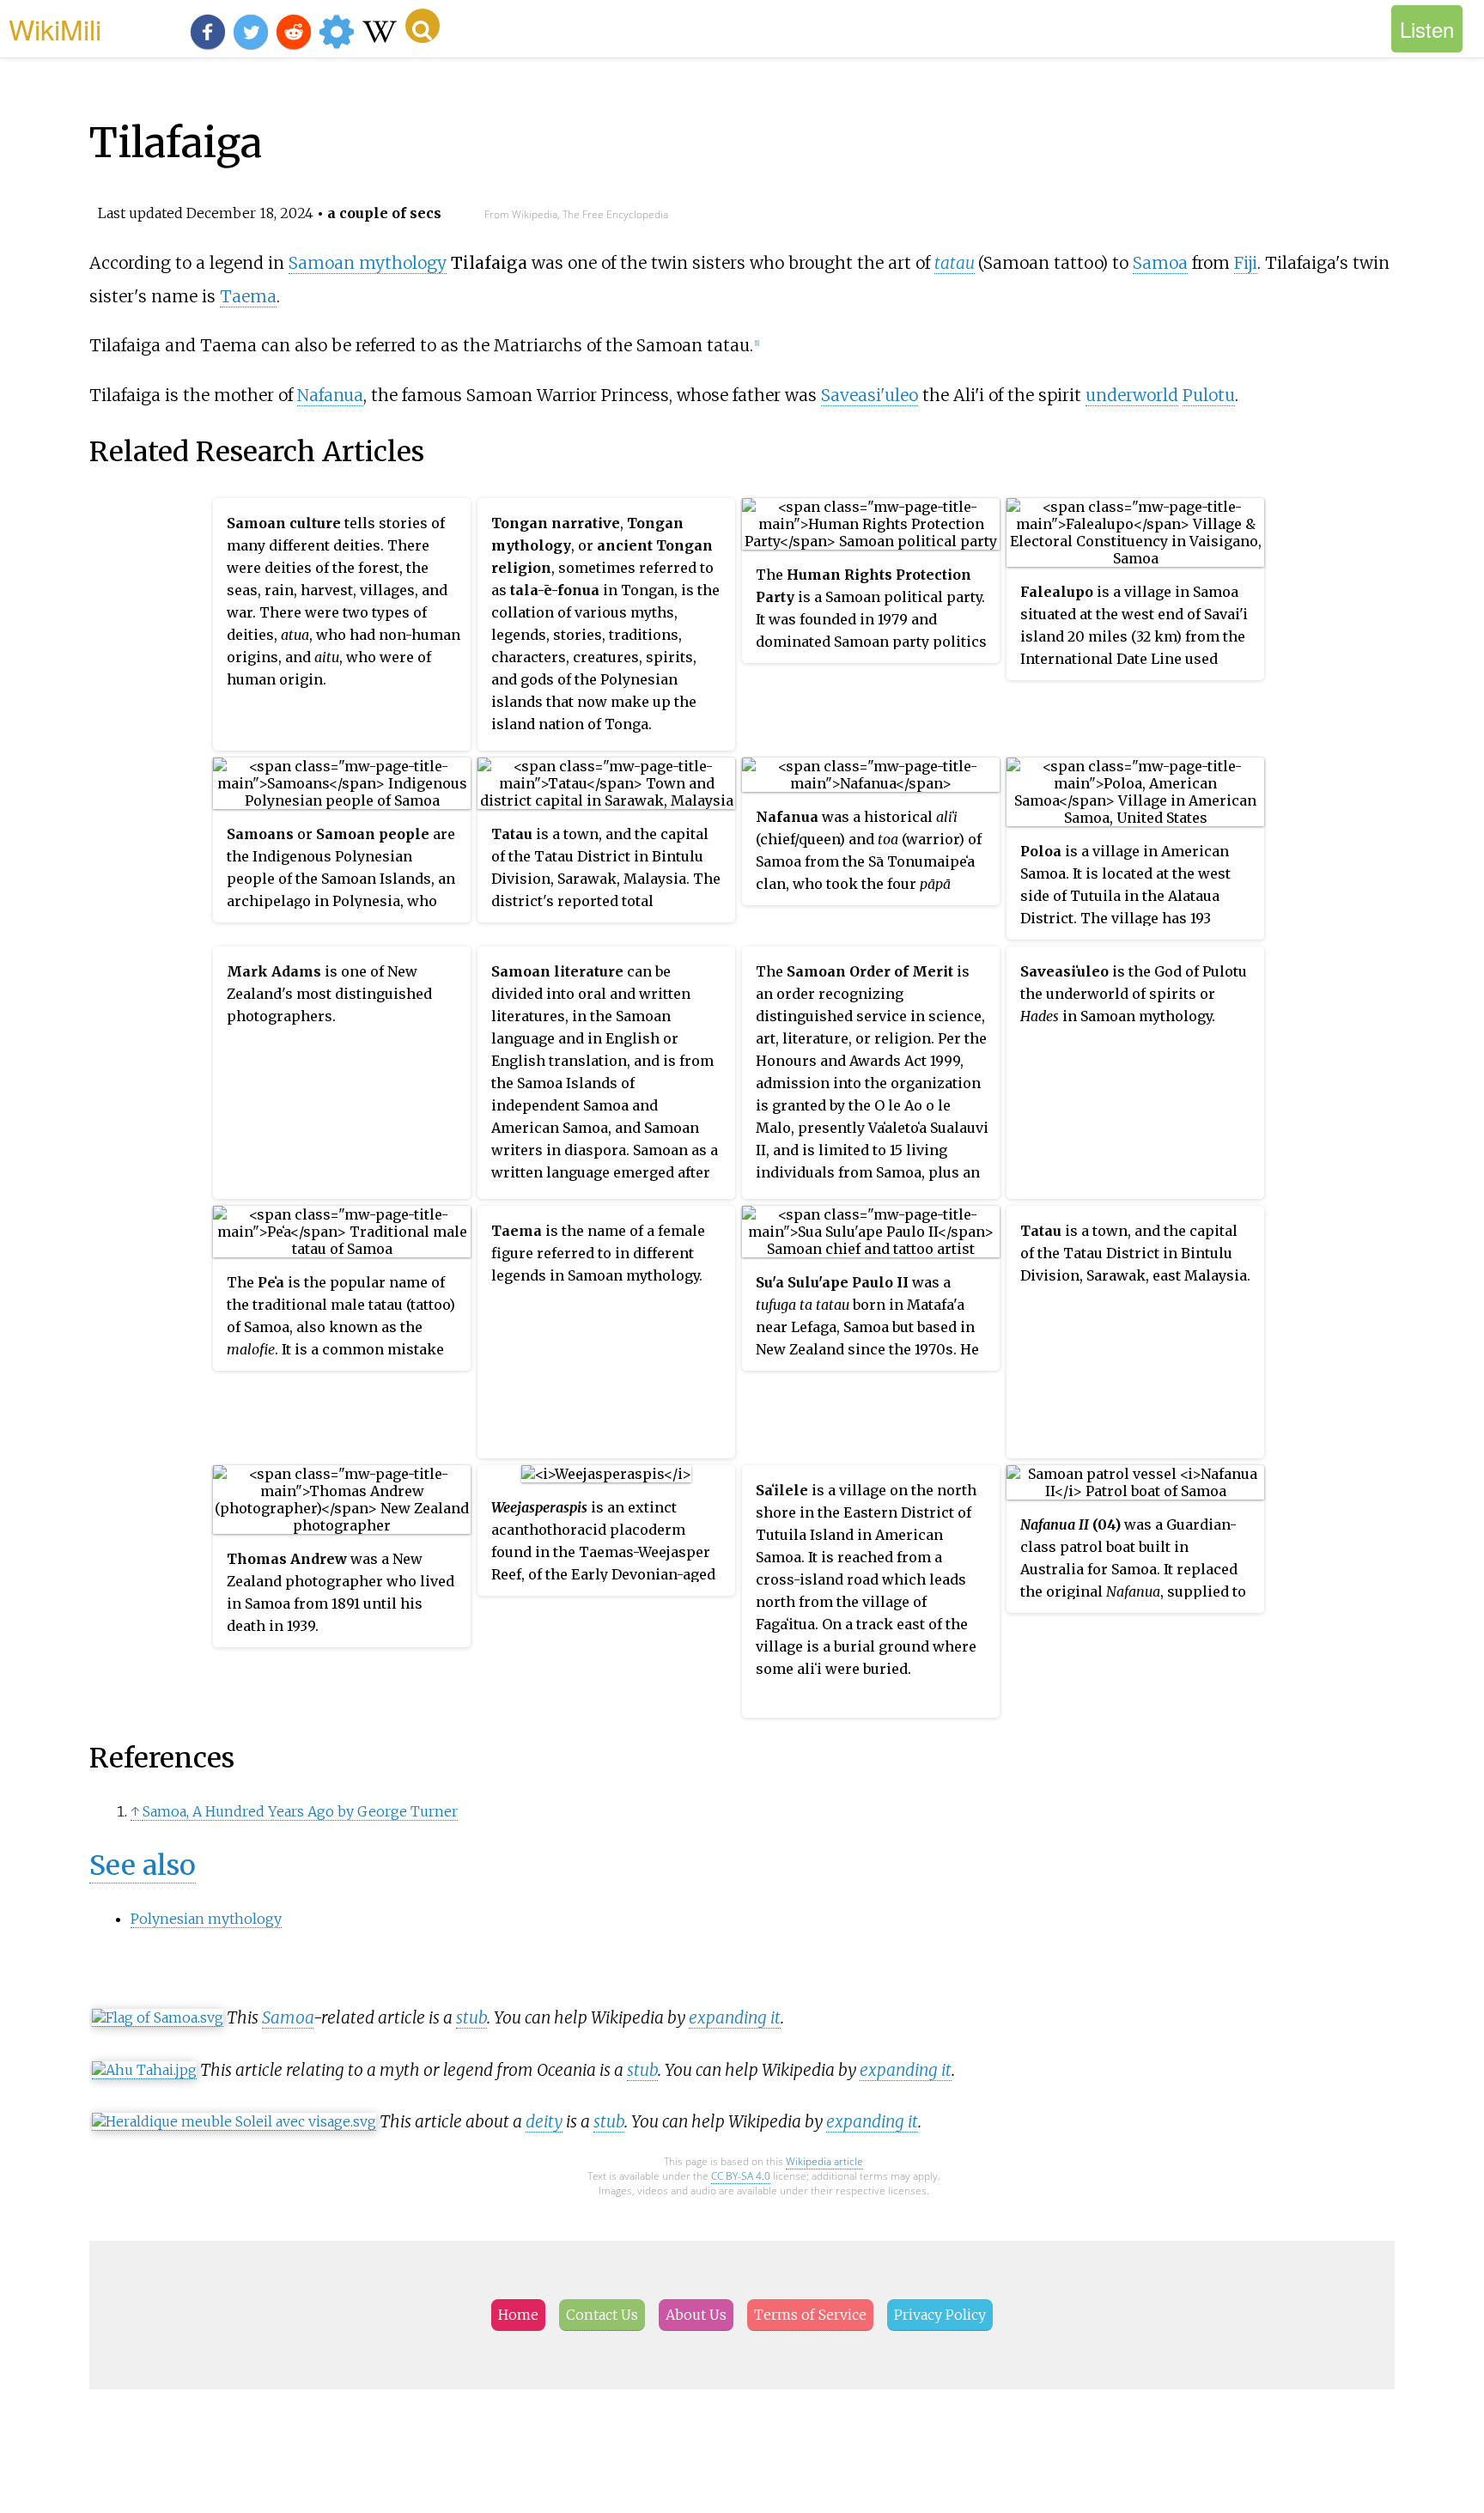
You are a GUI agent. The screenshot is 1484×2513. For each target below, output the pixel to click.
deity (544, 2121)
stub (471, 2017)
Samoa (1160, 263)
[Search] (423, 26)
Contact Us (602, 2315)
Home (518, 2315)
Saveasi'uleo (870, 395)
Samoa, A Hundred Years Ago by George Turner (300, 1811)
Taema (248, 296)
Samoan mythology (368, 263)
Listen (1427, 29)
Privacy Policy (940, 2315)
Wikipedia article (824, 2161)
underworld (1132, 395)
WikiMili (55, 28)
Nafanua (330, 395)
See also (143, 1865)
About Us (696, 2315)
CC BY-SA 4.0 (741, 2176)
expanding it (735, 2017)
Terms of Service (810, 2315)
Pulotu (1209, 395)
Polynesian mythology (206, 1919)
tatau (955, 263)
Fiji (1246, 263)
